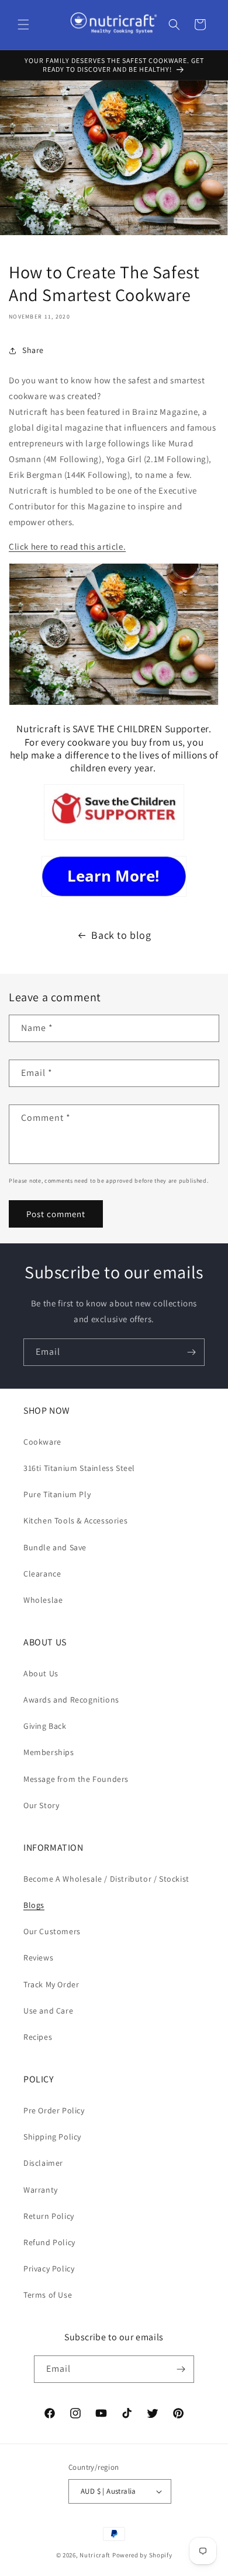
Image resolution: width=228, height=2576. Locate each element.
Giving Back (45, 1726)
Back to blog (121, 935)
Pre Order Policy (54, 2110)
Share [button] (33, 350)
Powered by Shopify (142, 2555)
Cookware (42, 1442)
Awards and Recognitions (71, 1700)
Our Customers (52, 1931)
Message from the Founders (76, 1779)
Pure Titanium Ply (57, 1494)
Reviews (38, 1958)
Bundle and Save (55, 1547)
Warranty (41, 2190)
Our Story (41, 1805)
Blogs (34, 1905)
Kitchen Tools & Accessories (75, 1521)
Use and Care (48, 2011)
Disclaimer (43, 2163)
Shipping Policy (52, 2137)
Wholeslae (43, 1600)
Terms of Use (48, 2295)
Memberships (49, 1752)
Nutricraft (95, 2555)
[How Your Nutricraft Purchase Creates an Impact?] (114, 839)
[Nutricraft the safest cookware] (114, 876)
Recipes (38, 2037)
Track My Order (51, 1984)
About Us (41, 1673)
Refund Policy (49, 2242)
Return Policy (49, 2216)
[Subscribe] (191, 1352)
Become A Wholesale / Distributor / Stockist (106, 1879)
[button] (23, 25)
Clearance (42, 1574)
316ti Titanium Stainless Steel (79, 1468)
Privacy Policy (49, 2269)
